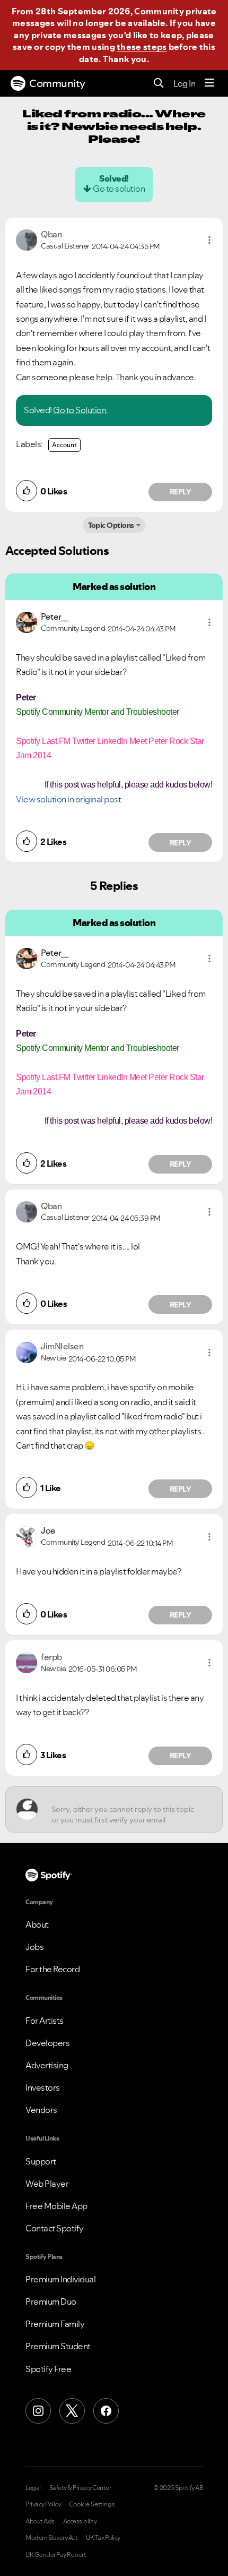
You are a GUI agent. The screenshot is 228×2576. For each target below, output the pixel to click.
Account (64, 445)
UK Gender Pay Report (56, 2555)
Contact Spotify (55, 2228)
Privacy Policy (43, 2504)
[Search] (159, 84)
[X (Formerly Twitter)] (72, 2411)
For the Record (52, 1969)
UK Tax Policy (103, 2538)
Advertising (47, 2065)
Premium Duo (51, 2301)
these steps (142, 47)
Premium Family (55, 2324)
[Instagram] (38, 2411)
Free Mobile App (56, 2206)
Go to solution (119, 189)
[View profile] (27, 239)
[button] (209, 240)
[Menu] (209, 83)
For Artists (45, 2021)
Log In (184, 83)
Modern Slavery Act (51, 2538)
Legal (33, 2488)
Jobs (34, 1947)
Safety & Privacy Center (80, 2488)
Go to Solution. (81, 410)
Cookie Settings (92, 2504)
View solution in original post (68, 799)
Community (57, 83)
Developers (47, 2043)
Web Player (47, 2184)
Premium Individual (60, 2279)
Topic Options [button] (111, 525)
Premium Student (58, 2346)
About (37, 1924)
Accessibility (80, 2521)
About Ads (40, 2521)
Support (41, 2161)
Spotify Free (48, 2369)
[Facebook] (106, 2411)
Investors (43, 2087)
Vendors (41, 2110)
